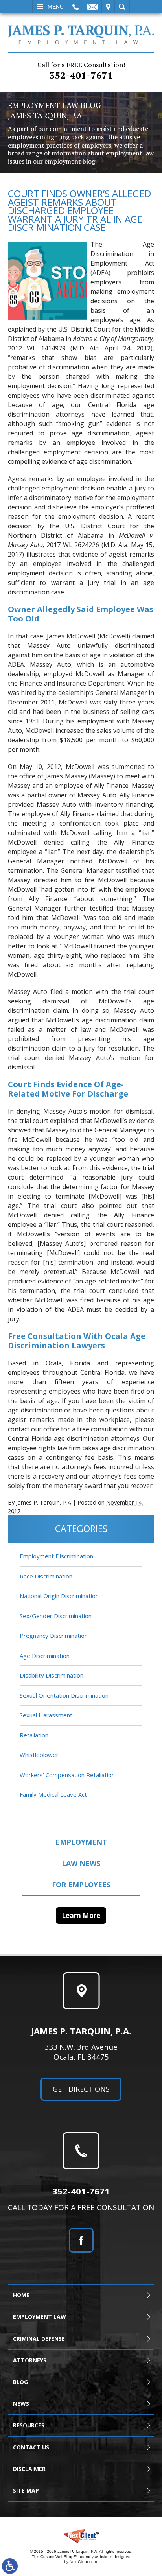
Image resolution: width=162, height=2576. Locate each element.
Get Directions (81, 2089)
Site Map (26, 2490)
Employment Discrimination (56, 1556)
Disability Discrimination (52, 1675)
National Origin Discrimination (59, 1596)
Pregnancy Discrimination (54, 1636)
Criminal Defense (39, 2339)
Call (76, 7)
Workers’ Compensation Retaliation (67, 1775)
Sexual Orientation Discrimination (64, 1695)
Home (21, 2295)
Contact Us (31, 2447)
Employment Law (40, 2317)
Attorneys (30, 2360)
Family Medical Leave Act (53, 1794)
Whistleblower (39, 1755)
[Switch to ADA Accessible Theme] (10, 2566)
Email (92, 7)
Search (122, 7)
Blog (20, 2382)
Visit (108, 7)
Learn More (81, 1915)
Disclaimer (29, 2469)
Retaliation (34, 1735)
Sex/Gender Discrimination (56, 1616)
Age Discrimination (45, 1656)
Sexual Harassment (46, 1715)
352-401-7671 (81, 71)
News (21, 2404)
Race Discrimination (46, 1576)
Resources (29, 2425)
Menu (56, 7)
